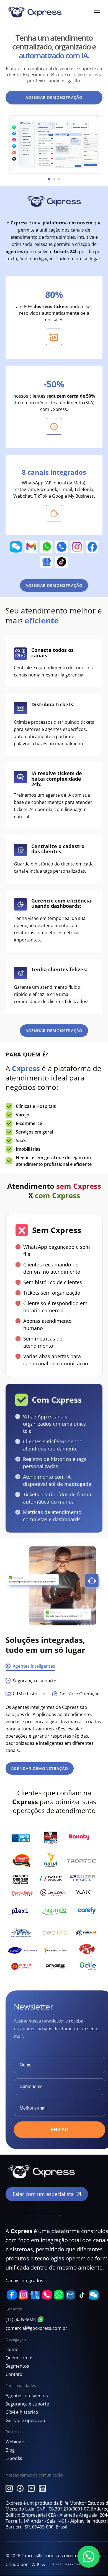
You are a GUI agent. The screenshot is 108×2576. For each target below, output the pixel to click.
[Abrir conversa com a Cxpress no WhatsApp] (89, 2557)
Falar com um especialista (43, 2194)
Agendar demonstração (54, 97)
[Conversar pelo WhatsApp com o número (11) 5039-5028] (41, 2319)
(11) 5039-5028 (21, 2319)
